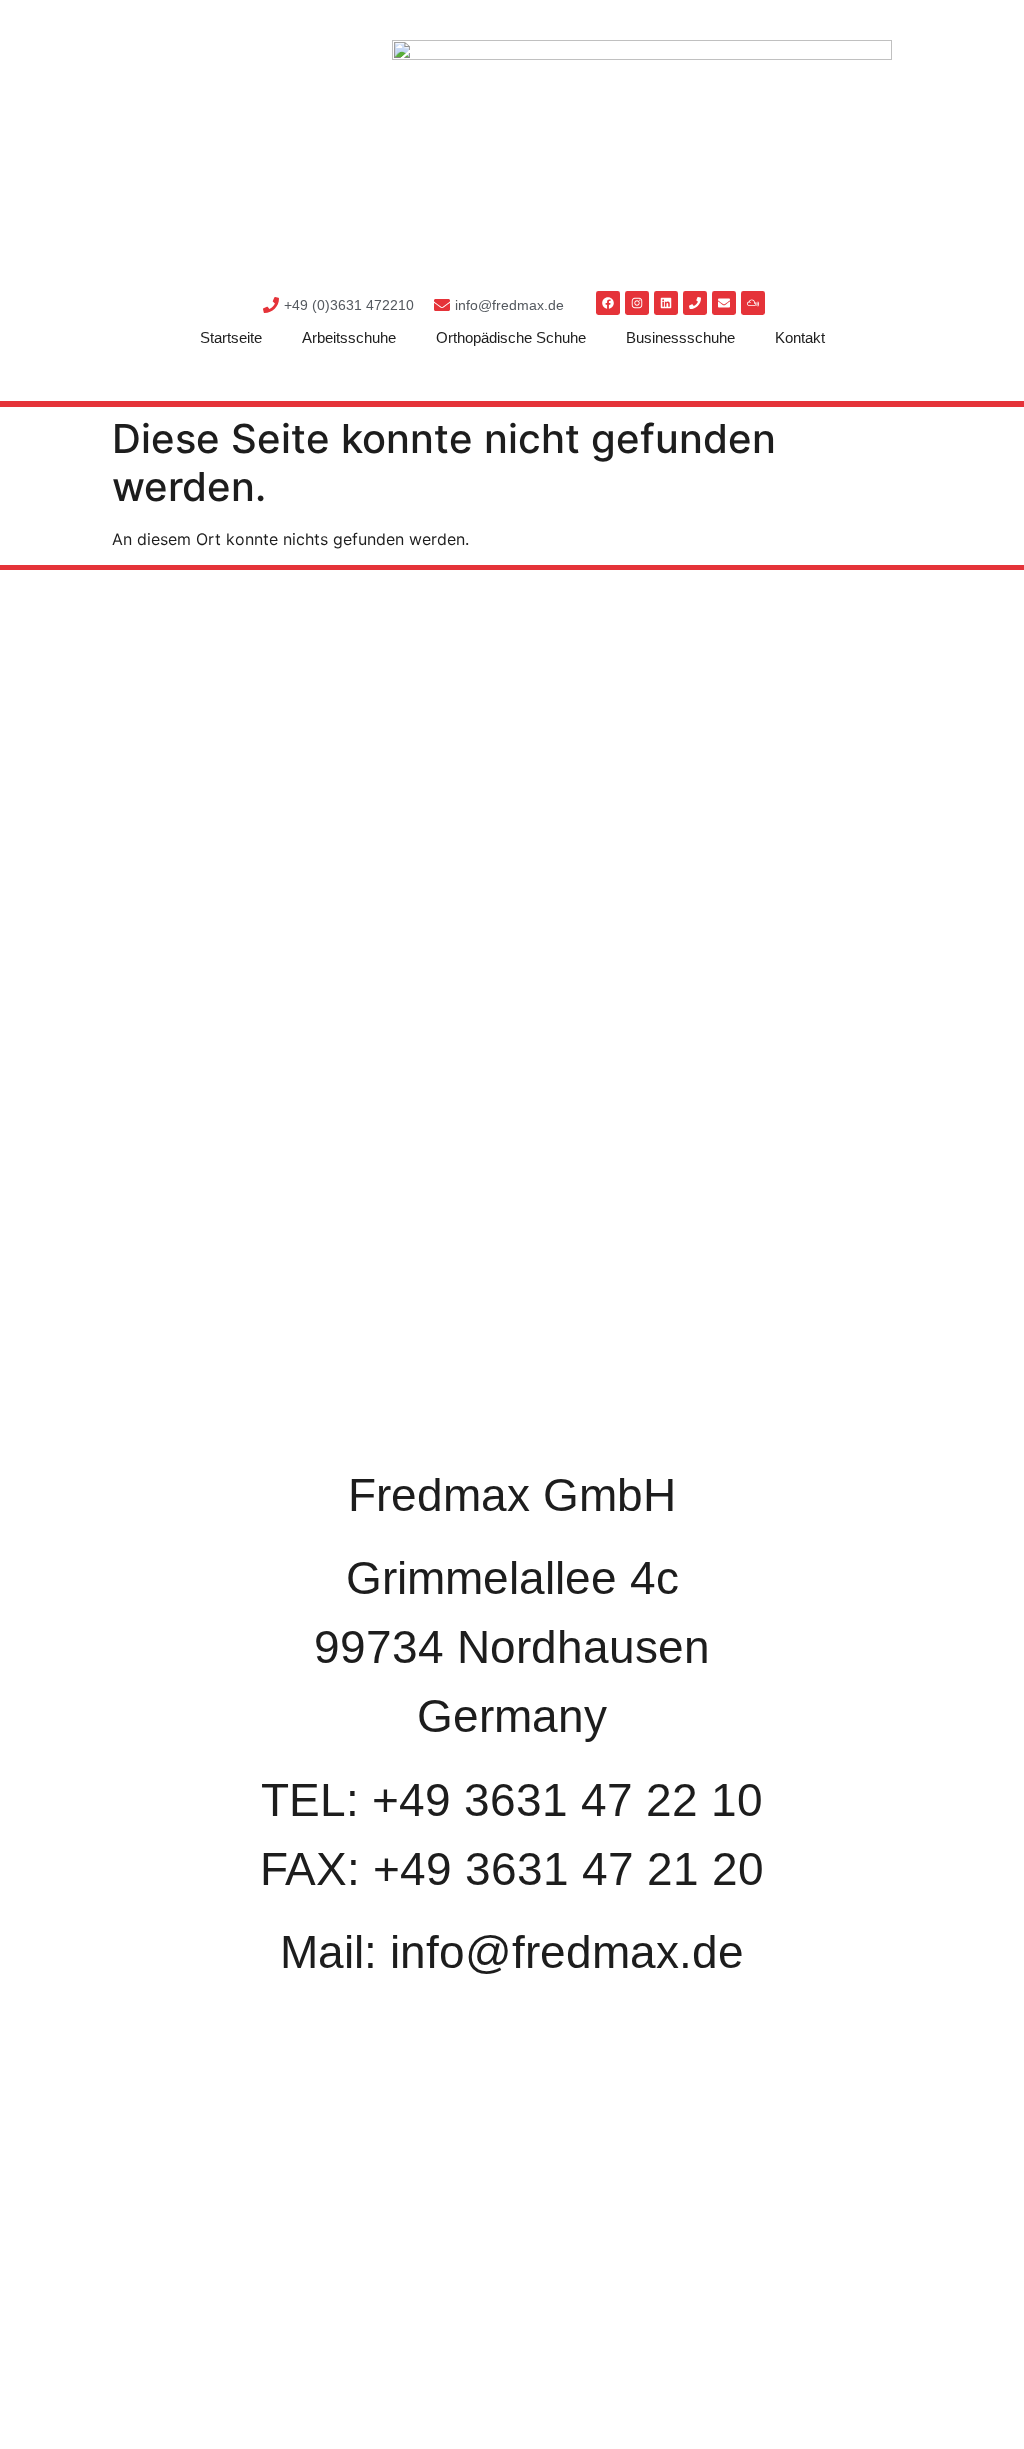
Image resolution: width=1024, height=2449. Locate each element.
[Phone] (695, 303)
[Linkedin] (666, 303)
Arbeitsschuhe (349, 337)
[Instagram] (637, 303)
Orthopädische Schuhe (511, 337)
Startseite (231, 337)
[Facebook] (608, 303)
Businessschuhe (680, 337)
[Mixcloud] (753, 303)
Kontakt (800, 337)
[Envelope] (724, 303)
